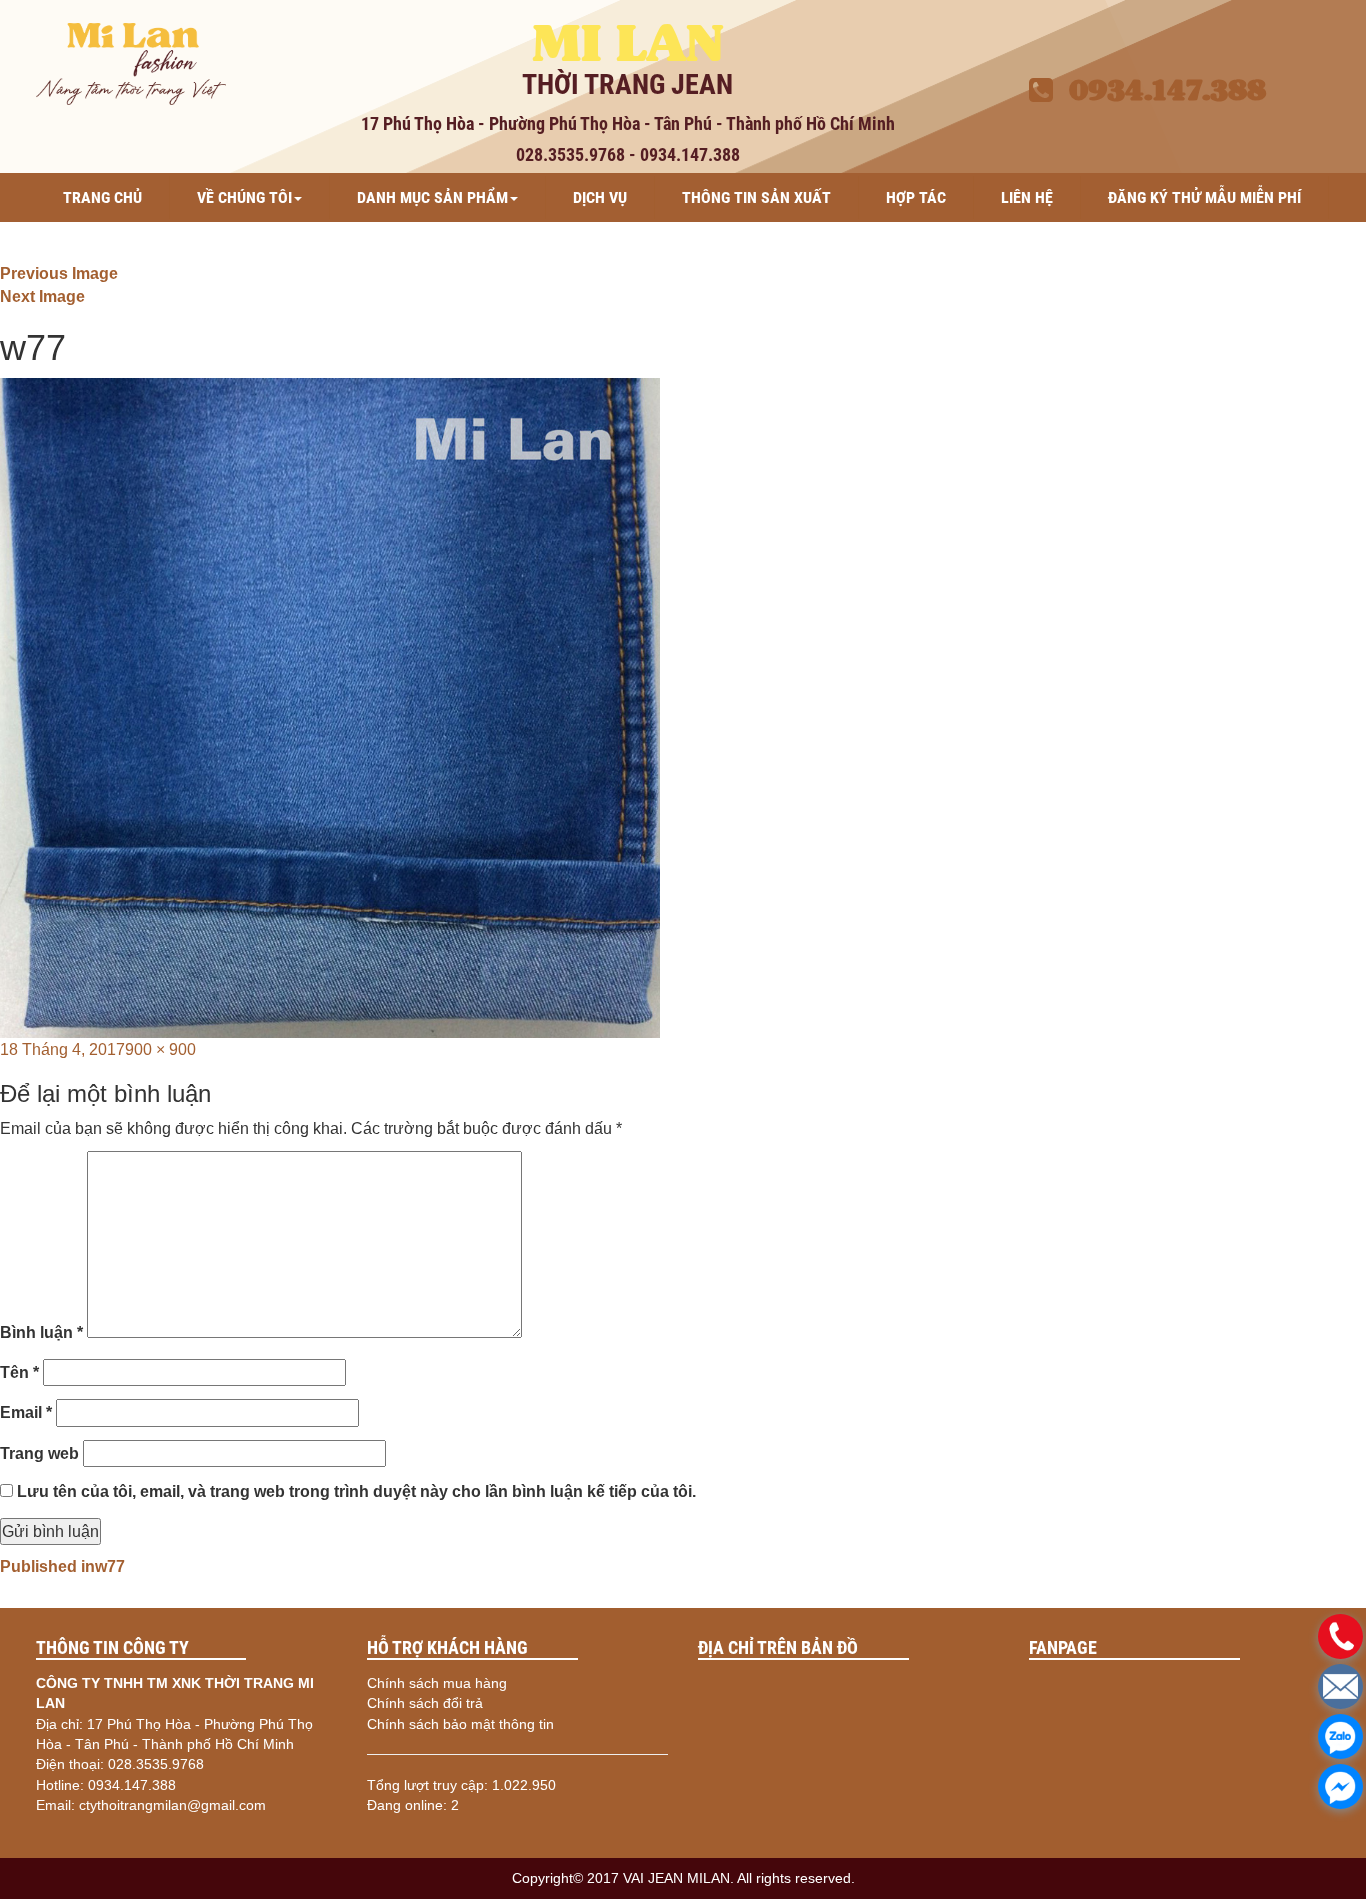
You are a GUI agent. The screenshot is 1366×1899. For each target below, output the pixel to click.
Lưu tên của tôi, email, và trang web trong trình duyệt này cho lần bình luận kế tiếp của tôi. (356, 1491)
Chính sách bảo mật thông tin (460, 1724)
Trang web (39, 1453)
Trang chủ (102, 197)
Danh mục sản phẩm (432, 197)
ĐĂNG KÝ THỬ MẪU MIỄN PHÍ (1204, 197)
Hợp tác (916, 197)
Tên (19, 1372)
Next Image (42, 296)
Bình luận (41, 1332)
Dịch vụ (600, 197)
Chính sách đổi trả (425, 1703)
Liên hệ (1027, 197)
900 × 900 (160, 1049)
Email (26, 1412)
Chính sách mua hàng (437, 1683)
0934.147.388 (1159, 90)
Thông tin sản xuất (756, 197)
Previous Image (59, 273)
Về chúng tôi (244, 197)
